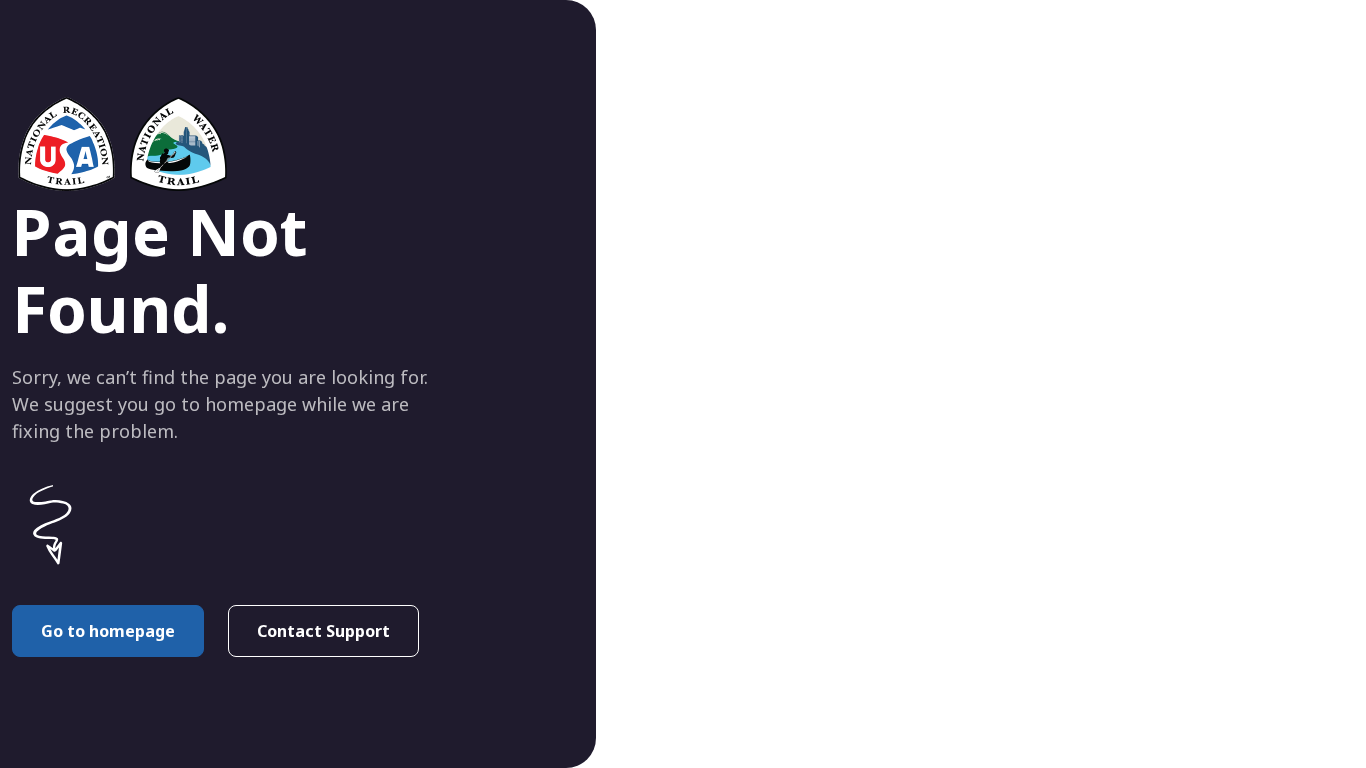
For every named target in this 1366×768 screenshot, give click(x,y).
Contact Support (323, 631)
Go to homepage (108, 631)
